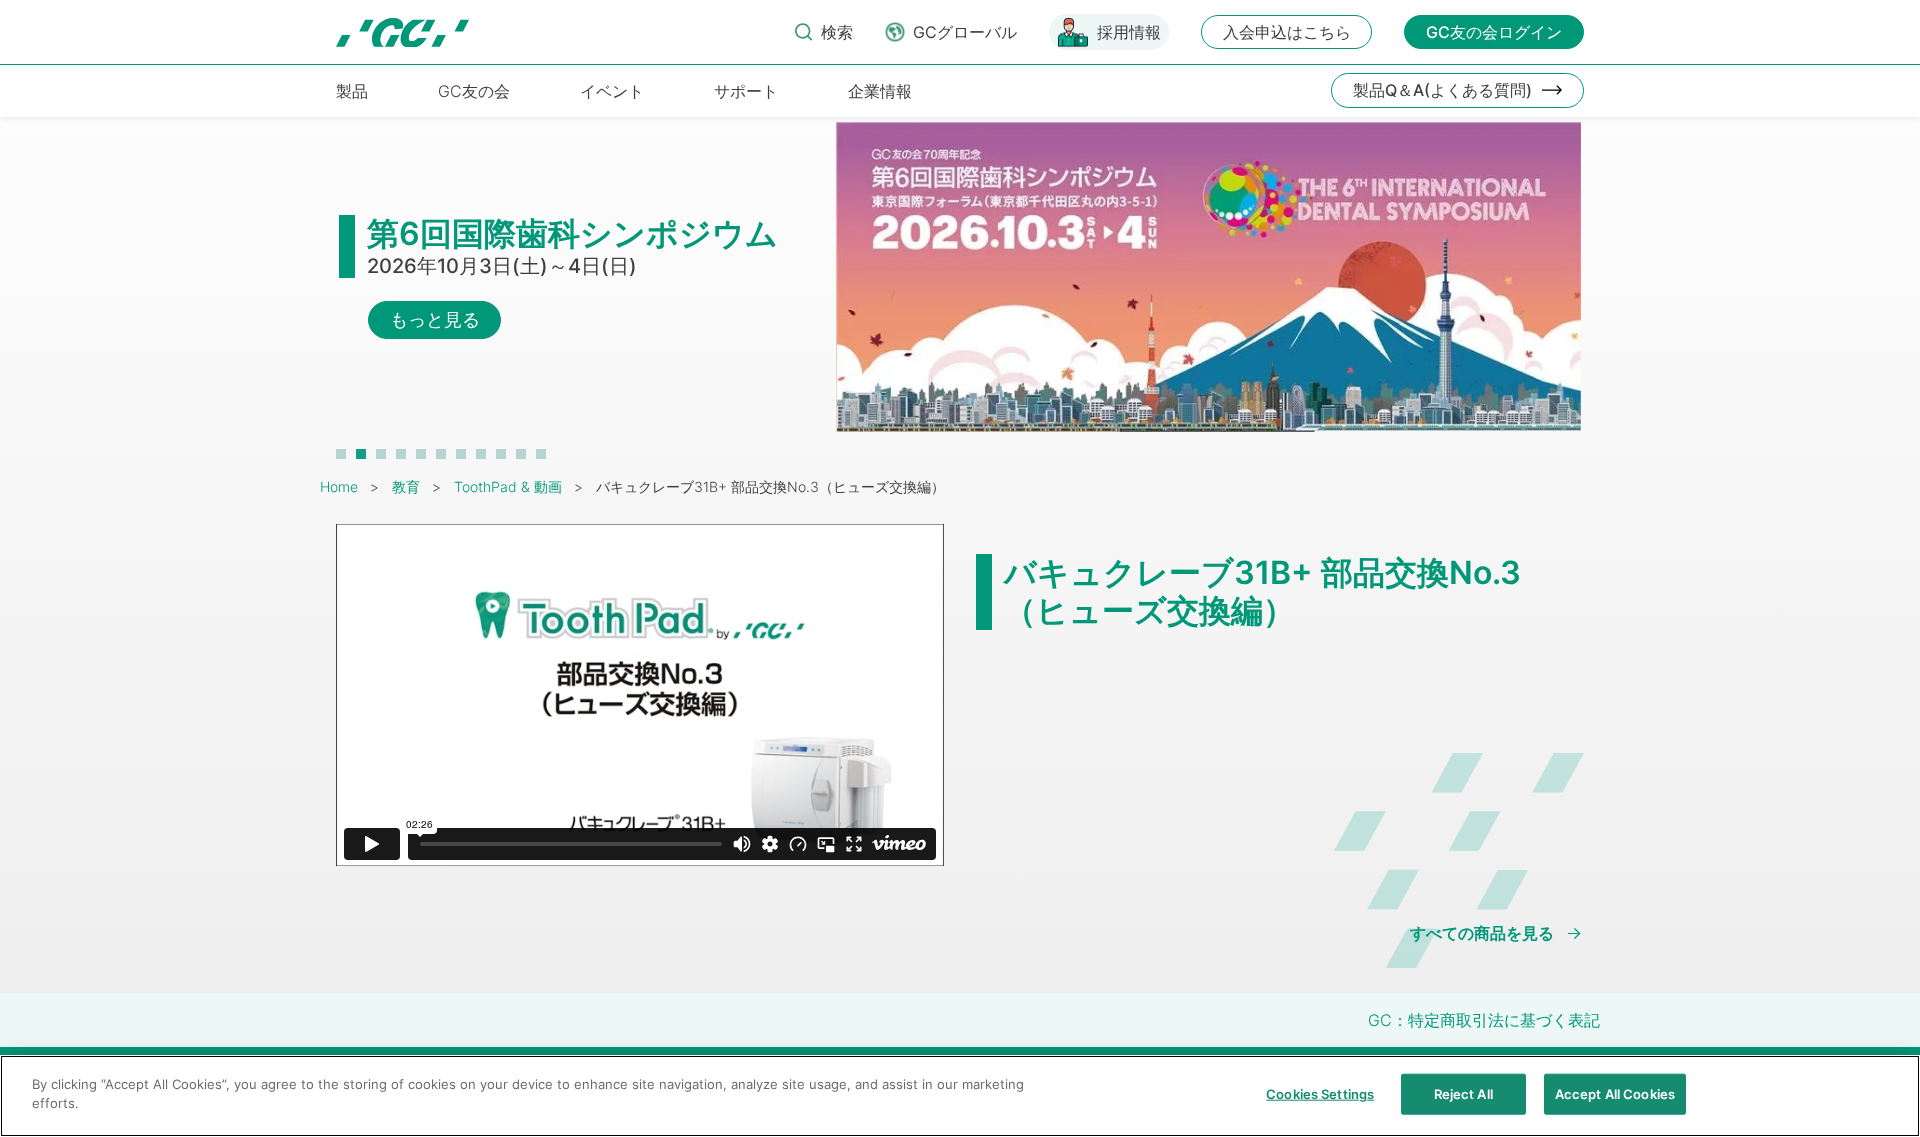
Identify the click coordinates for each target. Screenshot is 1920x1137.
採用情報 (1129, 32)
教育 (406, 486)
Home (339, 486)
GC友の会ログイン (1494, 32)
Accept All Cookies (1615, 1094)
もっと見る (435, 319)
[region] (960, 1096)
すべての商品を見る (1482, 933)
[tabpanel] (960, 287)
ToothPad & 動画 (508, 486)
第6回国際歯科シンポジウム (572, 233)
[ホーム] (402, 32)
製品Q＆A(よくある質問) (1442, 90)
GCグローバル (965, 32)
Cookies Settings (1320, 1094)
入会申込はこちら (1287, 32)
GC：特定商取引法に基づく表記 (1484, 1020)
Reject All (1463, 1094)
